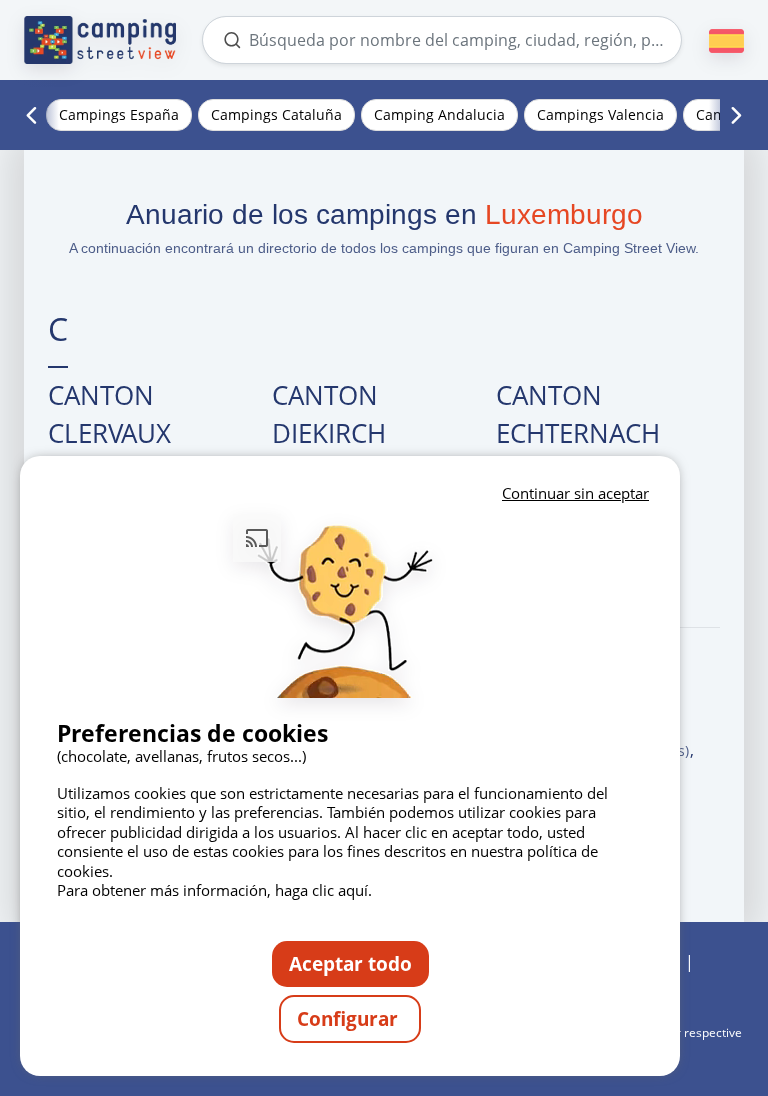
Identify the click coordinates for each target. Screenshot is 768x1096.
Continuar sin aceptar (575, 493)
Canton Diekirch (329, 414)
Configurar (350, 1018)
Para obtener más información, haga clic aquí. (214, 890)
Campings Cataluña (276, 114)
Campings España (119, 114)
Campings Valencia (600, 114)
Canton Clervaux (109, 414)
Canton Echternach (578, 414)
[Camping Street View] (100, 40)
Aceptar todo (350, 963)
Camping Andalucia (439, 114)
